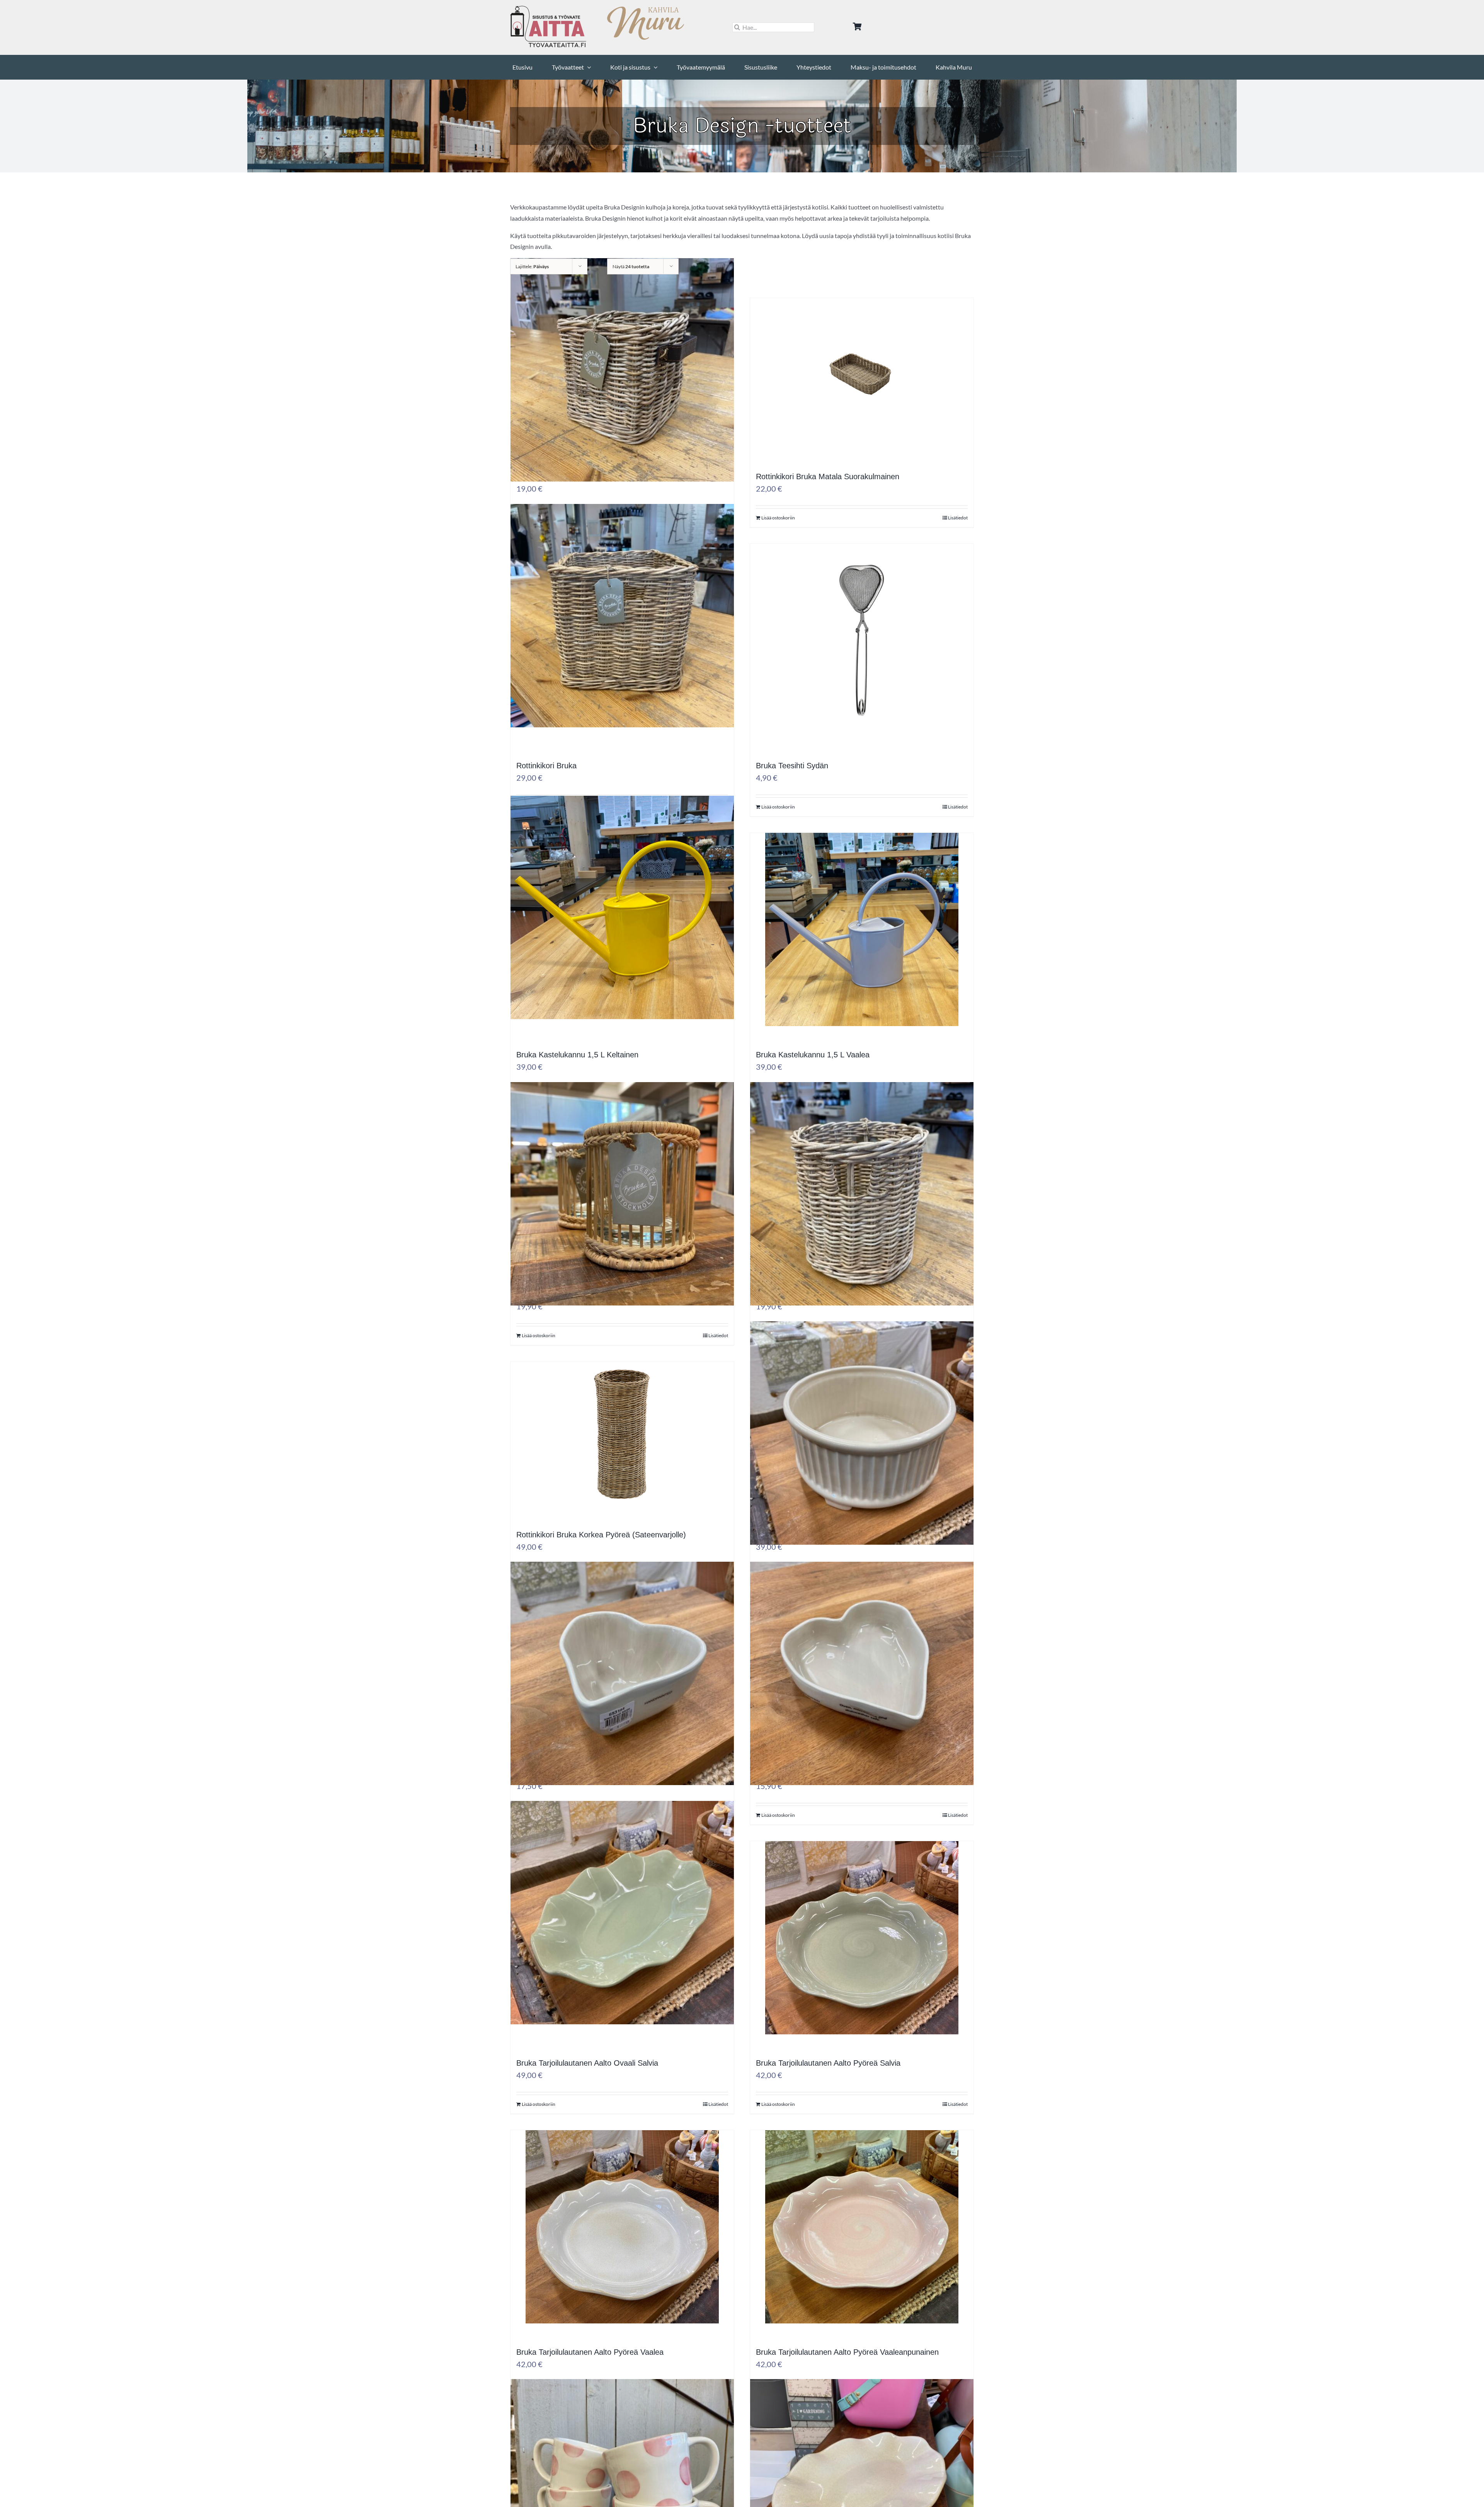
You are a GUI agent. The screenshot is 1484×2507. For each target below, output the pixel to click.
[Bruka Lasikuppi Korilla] (622, 1213)
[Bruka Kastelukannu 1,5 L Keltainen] (622, 927)
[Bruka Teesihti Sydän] (862, 660)
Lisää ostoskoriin (778, 518)
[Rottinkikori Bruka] (622, 635)
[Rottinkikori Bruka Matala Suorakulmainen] (862, 392)
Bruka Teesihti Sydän (792, 766)
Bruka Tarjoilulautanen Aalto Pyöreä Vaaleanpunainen (847, 2352)
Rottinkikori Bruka (546, 766)
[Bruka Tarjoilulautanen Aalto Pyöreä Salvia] (862, 1957)
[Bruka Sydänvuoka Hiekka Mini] (862, 1693)
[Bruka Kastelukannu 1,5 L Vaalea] (862, 949)
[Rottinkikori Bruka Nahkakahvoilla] (622, 389)
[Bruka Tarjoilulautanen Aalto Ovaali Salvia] (622, 1932)
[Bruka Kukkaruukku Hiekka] (862, 1453)
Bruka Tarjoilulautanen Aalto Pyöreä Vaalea (590, 2352)
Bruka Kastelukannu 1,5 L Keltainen (577, 1055)
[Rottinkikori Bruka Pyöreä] (862, 1213)
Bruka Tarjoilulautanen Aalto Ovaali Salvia (587, 2063)
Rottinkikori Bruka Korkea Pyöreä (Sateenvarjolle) (601, 1535)
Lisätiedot (958, 518)
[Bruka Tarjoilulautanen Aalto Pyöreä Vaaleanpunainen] (862, 2246)
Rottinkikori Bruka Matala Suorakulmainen (828, 477)
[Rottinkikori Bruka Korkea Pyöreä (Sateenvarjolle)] (622, 1453)
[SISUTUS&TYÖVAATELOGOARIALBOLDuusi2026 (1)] (549, 9)
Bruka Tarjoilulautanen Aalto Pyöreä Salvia (828, 2063)
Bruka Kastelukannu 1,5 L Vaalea (813, 1055)
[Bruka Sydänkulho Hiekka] (622, 1693)
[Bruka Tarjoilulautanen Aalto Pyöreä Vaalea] (622, 2246)
